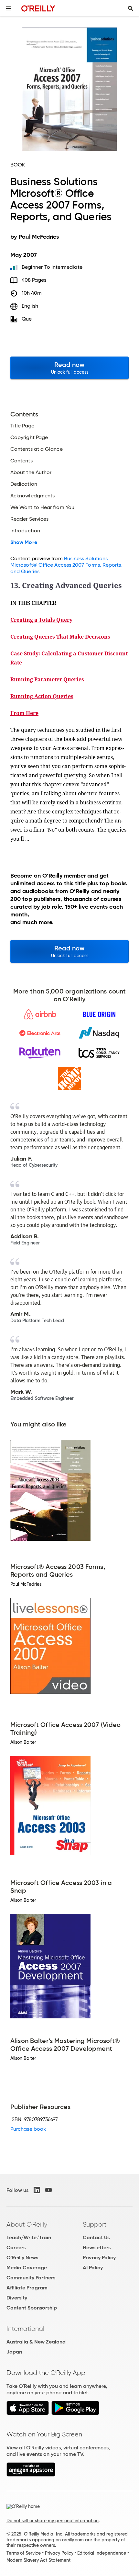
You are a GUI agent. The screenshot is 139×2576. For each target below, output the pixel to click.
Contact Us (96, 2237)
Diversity (17, 2298)
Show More (24, 542)
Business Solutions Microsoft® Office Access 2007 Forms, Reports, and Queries (66, 565)
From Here (24, 713)
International (25, 2329)
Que (27, 319)
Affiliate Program (27, 2288)
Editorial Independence (102, 2553)
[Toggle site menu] (8, 8)
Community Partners (31, 2278)
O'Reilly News (22, 2258)
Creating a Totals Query (41, 620)
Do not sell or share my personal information (53, 2521)
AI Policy (93, 2268)
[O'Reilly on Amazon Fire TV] (31, 2475)
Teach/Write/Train (29, 2237)
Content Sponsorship (32, 2308)
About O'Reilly (27, 2224)
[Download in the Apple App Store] (28, 2413)
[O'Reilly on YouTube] (48, 2190)
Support (95, 2224)
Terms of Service (24, 2553)
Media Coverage (27, 2268)
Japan (14, 2352)
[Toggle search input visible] (131, 8)
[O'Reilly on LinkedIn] (37, 2190)
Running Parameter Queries (47, 679)
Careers (16, 2247)
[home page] (38, 8)
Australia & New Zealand (36, 2342)
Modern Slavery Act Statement (38, 2560)
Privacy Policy (99, 2258)
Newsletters (97, 2247)
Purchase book (28, 2129)
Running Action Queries (42, 696)
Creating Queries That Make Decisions (60, 637)
